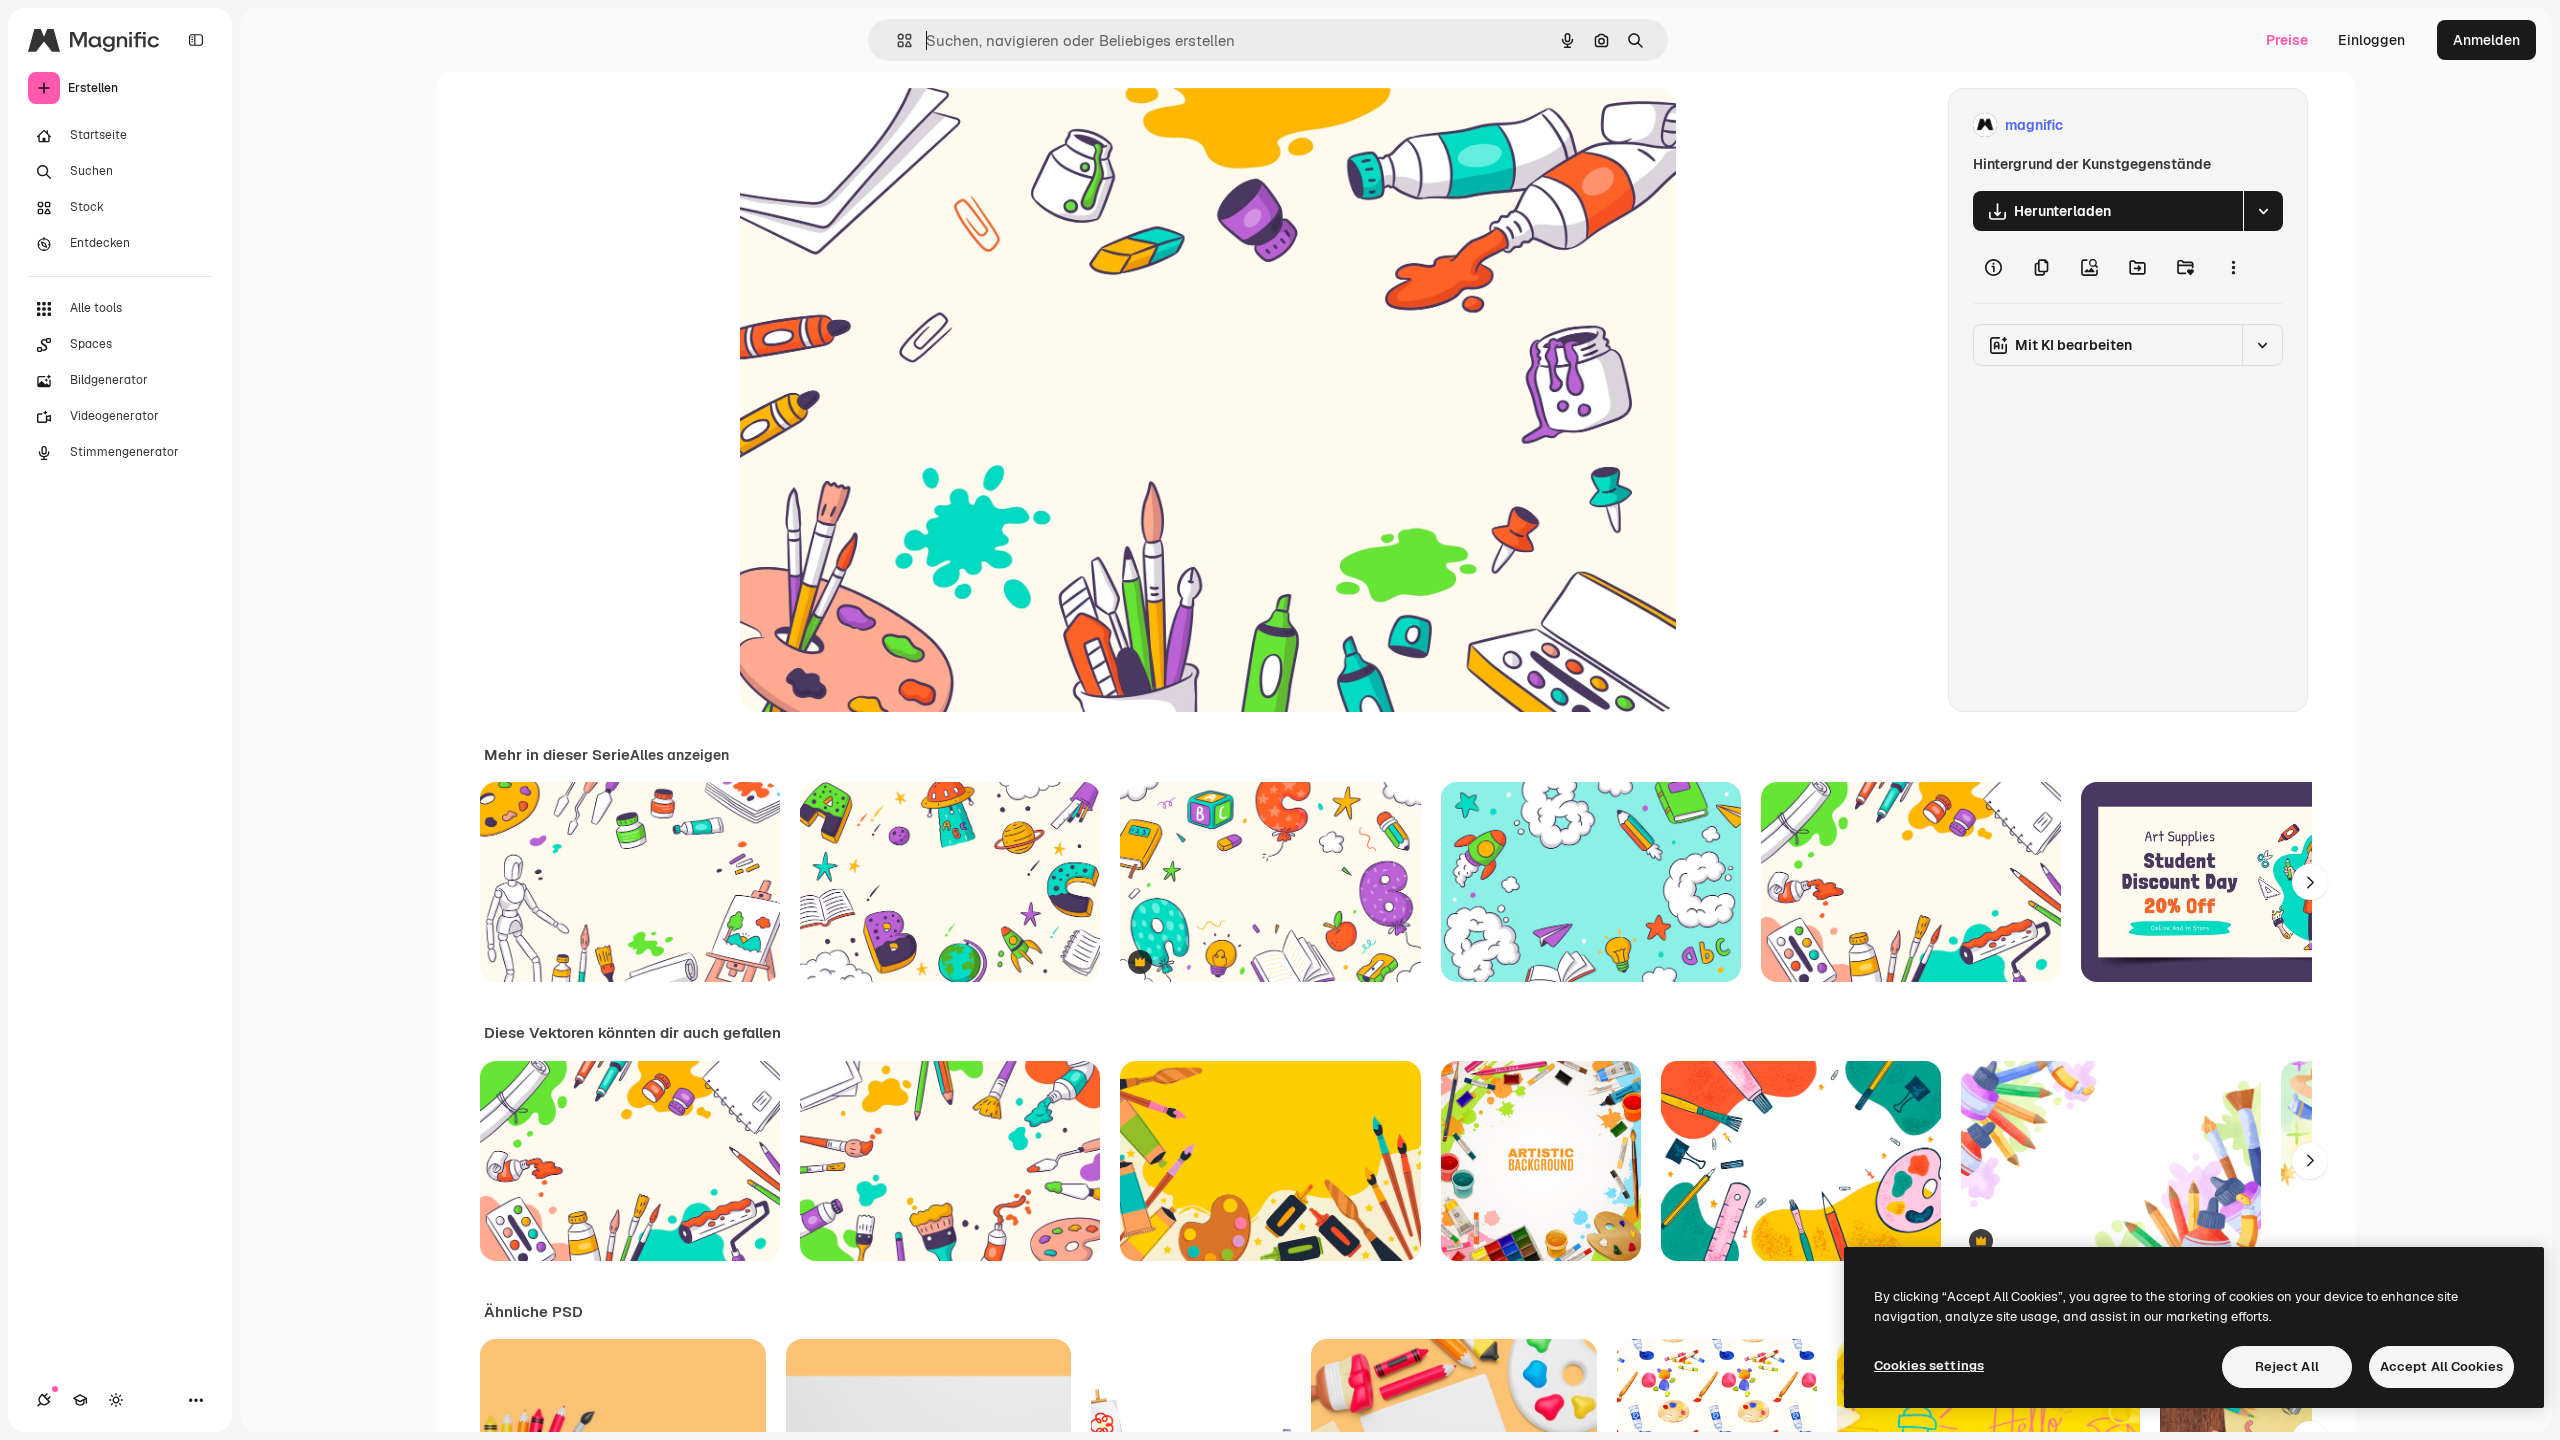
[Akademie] (80, 1400)
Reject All (2287, 1366)
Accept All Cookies (2441, 1366)
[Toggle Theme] (116, 1400)
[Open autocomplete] (896, 40)
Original (868, 125)
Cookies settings (1929, 1365)
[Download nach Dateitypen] (2263, 211)
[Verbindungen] (44, 1400)
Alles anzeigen (679, 755)
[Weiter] (2310, 882)
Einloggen (2371, 40)
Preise (2287, 40)
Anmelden (2486, 40)
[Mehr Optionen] (2233, 267)
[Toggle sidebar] (196, 40)
